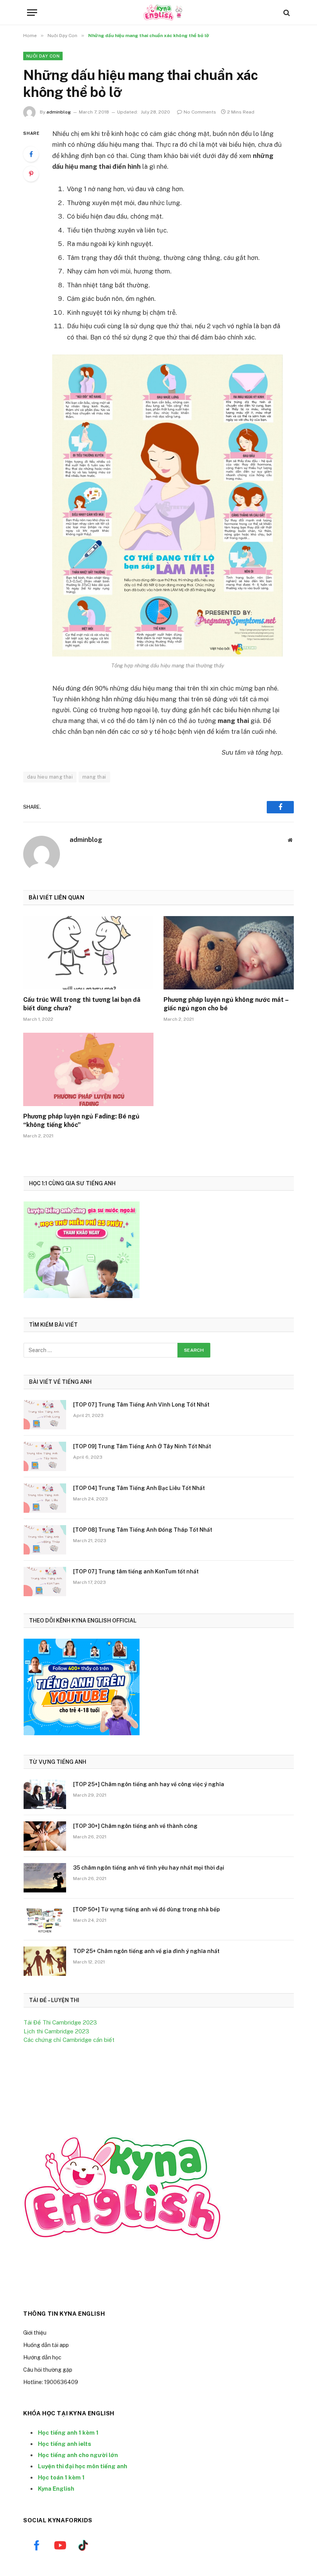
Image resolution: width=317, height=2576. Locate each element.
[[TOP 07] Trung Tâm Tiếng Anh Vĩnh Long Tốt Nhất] (45, 1415)
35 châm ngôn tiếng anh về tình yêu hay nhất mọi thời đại (149, 1868)
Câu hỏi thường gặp (48, 2370)
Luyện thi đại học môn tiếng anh (83, 2466)
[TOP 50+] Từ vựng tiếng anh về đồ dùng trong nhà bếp (147, 1909)
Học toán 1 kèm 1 (61, 2477)
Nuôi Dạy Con (43, 56)
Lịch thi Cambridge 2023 (56, 2031)
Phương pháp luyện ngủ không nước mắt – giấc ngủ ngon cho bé (226, 1004)
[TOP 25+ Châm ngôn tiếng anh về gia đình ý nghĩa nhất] (45, 1961)
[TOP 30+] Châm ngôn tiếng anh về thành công (135, 1826)
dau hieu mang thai (50, 777)
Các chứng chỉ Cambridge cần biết (69, 2040)
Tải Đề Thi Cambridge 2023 (60, 2022)
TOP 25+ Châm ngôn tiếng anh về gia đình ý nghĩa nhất (146, 1951)
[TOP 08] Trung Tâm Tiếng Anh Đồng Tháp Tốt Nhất (143, 1530)
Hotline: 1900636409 (51, 2382)
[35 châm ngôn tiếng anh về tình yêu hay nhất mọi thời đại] (45, 1878)
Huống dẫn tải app (46, 2345)
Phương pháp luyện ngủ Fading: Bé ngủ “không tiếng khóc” (81, 1121)
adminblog (59, 112)
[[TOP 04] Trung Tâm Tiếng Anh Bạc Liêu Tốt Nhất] (45, 1498)
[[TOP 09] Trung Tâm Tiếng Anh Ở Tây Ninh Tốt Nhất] (45, 1456)
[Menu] (32, 13)
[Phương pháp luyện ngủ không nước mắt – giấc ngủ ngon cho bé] (229, 953)
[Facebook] (31, 154)
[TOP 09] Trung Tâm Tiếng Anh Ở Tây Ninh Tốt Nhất (142, 1446)
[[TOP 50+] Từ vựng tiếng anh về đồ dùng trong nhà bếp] (45, 1919)
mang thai (94, 777)
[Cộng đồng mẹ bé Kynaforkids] (158, 13)
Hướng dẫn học (42, 2357)
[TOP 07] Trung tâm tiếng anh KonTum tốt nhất (136, 1571)
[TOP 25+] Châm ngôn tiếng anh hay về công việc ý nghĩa (149, 1784)
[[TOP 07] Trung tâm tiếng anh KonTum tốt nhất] (45, 1582)
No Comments (200, 112)
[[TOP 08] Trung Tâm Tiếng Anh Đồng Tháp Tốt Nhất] (45, 1540)
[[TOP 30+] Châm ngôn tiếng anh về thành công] (45, 1836)
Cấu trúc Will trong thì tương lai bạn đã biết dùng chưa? (82, 1004)
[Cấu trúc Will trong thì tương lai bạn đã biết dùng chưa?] (88, 953)
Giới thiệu (35, 2333)
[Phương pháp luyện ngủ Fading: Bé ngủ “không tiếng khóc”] (88, 1069)
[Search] (286, 13)
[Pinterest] (31, 174)
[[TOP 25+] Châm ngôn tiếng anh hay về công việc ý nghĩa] (45, 1794)
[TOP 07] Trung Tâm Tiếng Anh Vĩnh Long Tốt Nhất (141, 1405)
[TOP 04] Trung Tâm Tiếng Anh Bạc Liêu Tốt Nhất (139, 1488)
